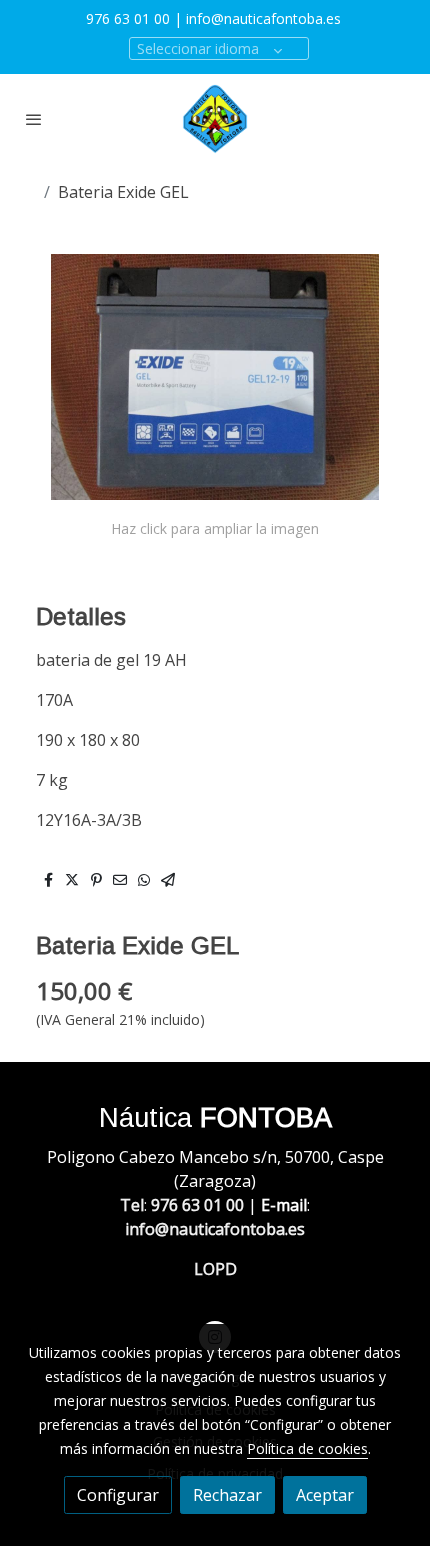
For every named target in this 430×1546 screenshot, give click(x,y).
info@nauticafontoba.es (265, 18)
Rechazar (227, 1495)
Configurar (118, 1495)
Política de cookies (307, 1448)
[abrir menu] (34, 119)
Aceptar (325, 1495)
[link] (215, 119)
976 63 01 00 (128, 18)
